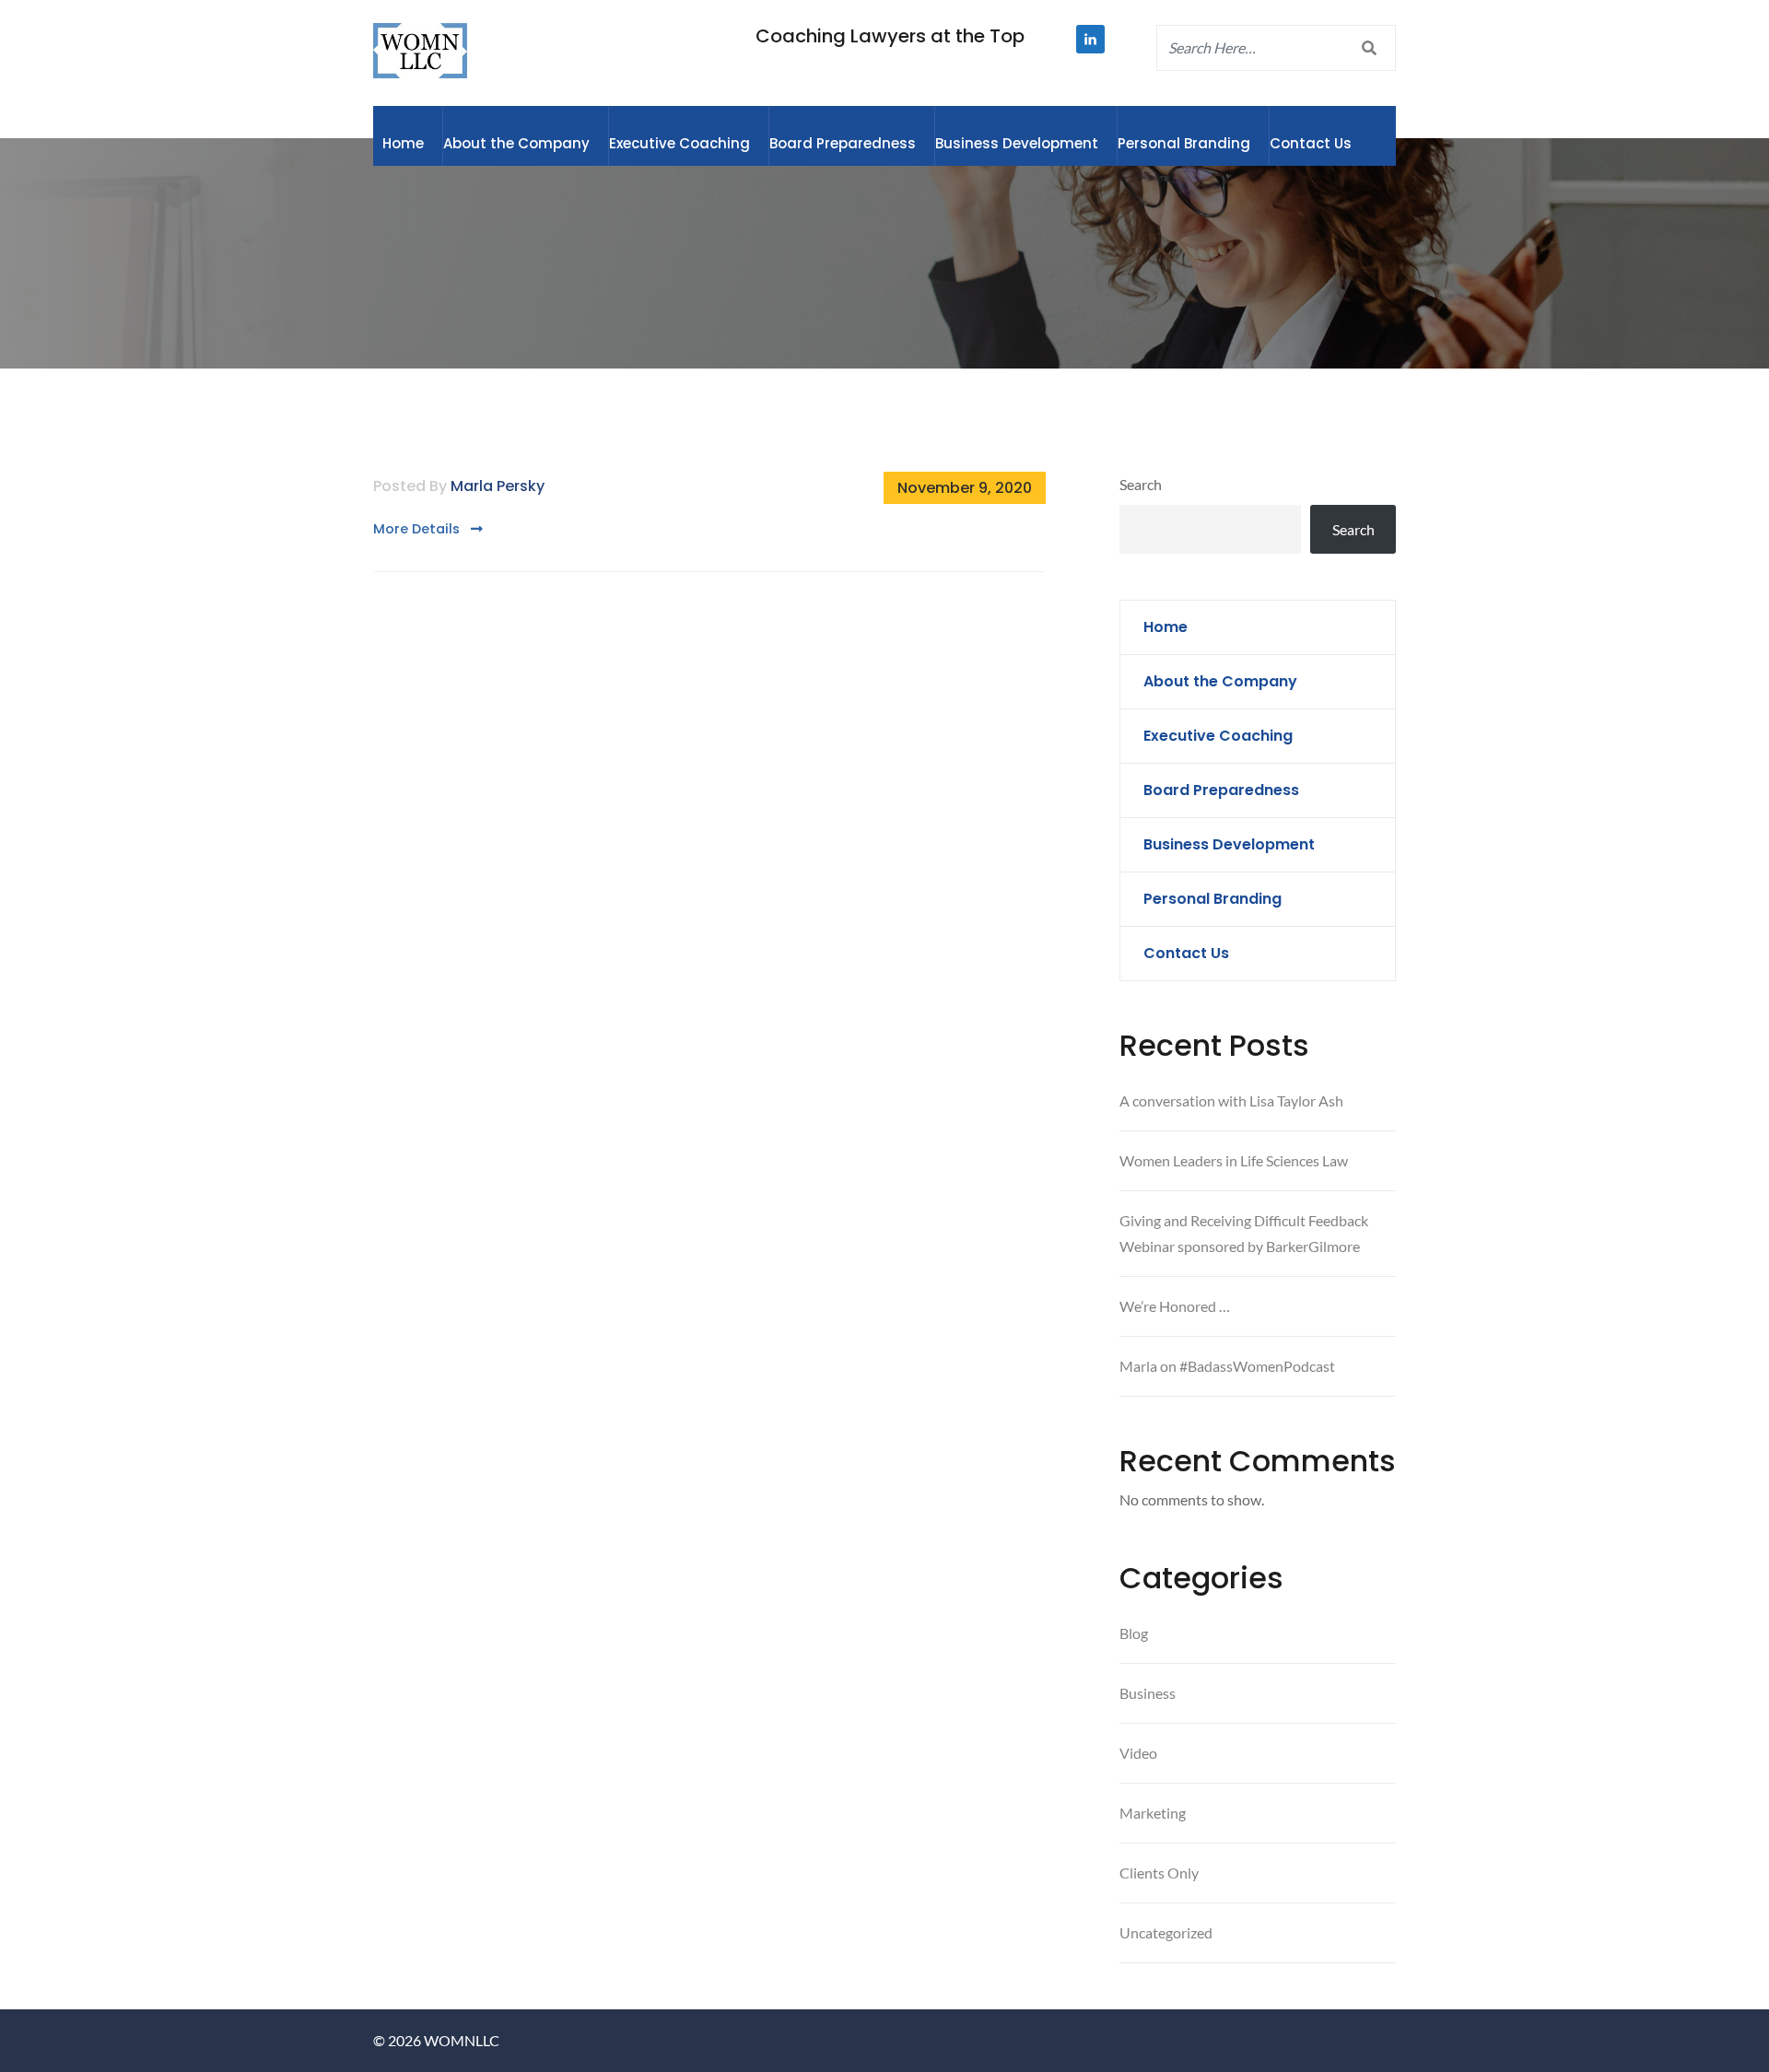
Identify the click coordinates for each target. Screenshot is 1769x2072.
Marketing (1153, 1813)
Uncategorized (1166, 1932)
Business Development (1017, 143)
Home (403, 143)
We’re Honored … (1175, 1306)
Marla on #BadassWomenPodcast (1227, 1366)
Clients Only (1159, 1873)
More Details (418, 529)
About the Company (516, 143)
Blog (1134, 1633)
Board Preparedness (843, 143)
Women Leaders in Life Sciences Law (1234, 1160)
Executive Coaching (679, 143)
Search (1141, 484)
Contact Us (1311, 143)
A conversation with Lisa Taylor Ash (1231, 1100)
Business (1148, 1693)
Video (1138, 1753)
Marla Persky (498, 486)
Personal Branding (1184, 143)
